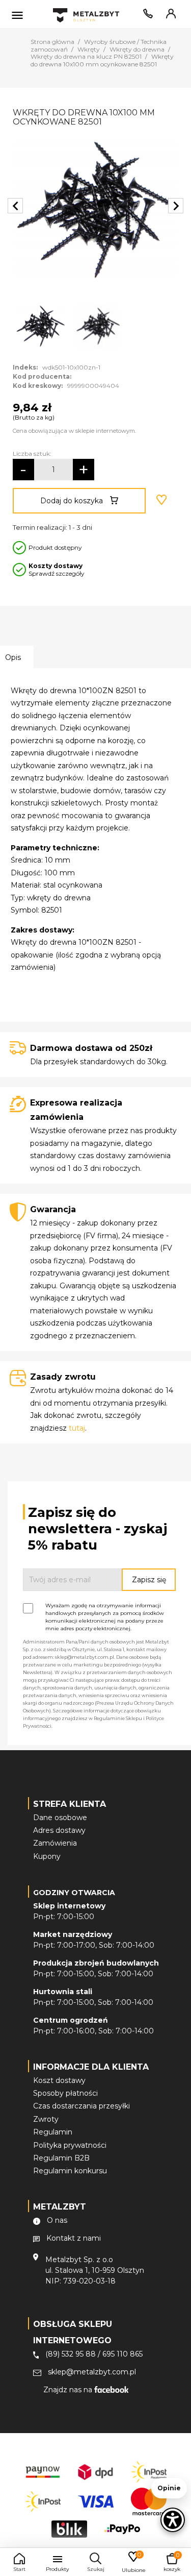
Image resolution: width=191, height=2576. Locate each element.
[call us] (146, 16)
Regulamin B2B (61, 2158)
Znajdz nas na (69, 2390)
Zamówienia (55, 1843)
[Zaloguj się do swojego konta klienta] (169, 16)
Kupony (47, 1856)
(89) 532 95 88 (71, 2354)
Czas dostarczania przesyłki (81, 2106)
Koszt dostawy (59, 2080)
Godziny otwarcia (74, 1893)
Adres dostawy (59, 1830)
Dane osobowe (60, 1818)
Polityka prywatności (70, 2145)
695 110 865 (122, 2354)
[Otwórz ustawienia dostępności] (173, 2520)
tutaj (77, 1428)
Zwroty (46, 2119)
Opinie (169, 2488)
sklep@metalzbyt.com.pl (92, 2372)
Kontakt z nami (74, 2238)
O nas (57, 2220)
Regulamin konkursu (70, 2171)
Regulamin (53, 2132)
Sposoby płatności (65, 2093)
